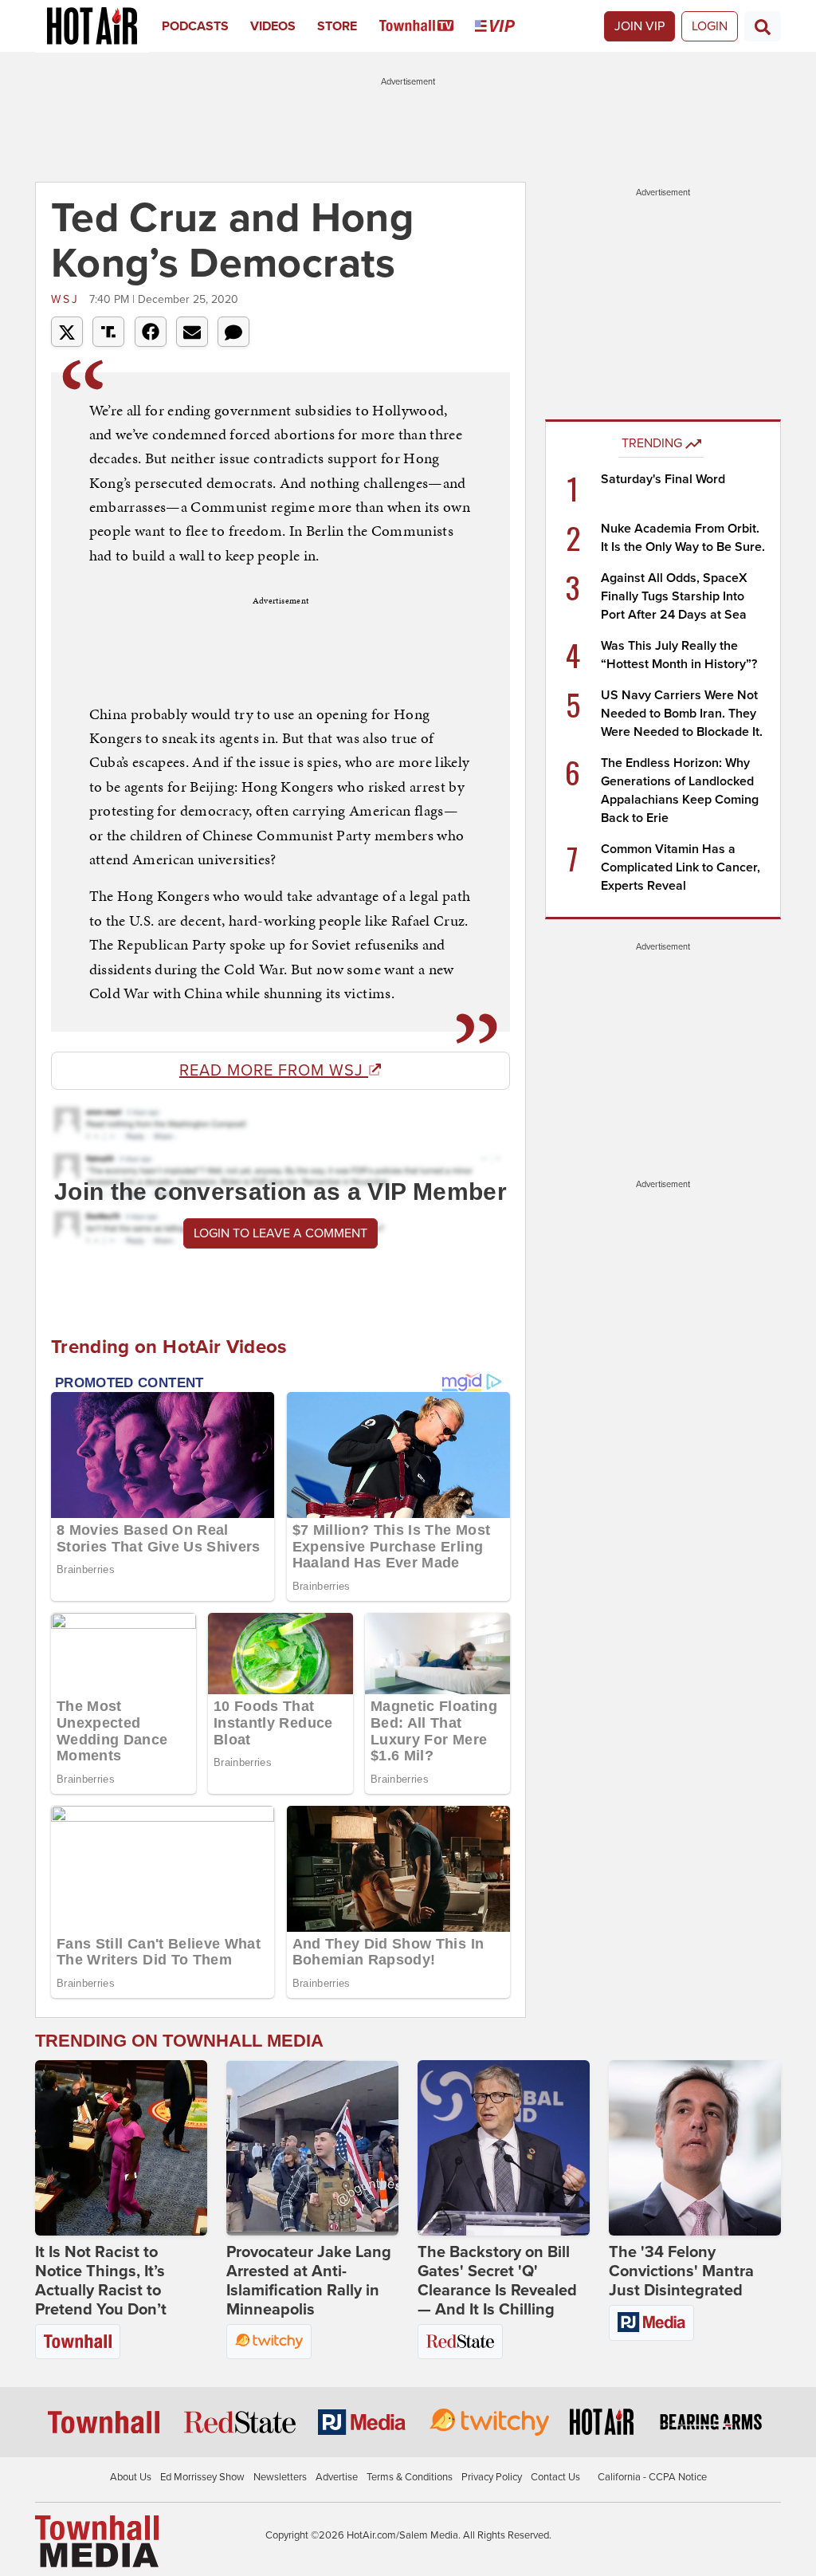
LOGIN (710, 26)
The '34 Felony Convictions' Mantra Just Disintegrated (681, 2271)
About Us (131, 2477)
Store (337, 26)
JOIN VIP (639, 26)
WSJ (68, 299)
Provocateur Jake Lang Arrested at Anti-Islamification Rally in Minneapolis (309, 2281)
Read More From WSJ (274, 1071)
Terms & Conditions (410, 2477)
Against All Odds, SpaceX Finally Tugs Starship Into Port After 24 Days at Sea (674, 596)
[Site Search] (763, 26)
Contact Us (555, 2477)
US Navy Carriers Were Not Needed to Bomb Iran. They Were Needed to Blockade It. (682, 714)
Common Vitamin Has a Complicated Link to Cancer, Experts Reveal (681, 867)
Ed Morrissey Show (202, 2477)
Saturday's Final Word (663, 479)
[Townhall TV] (428, 26)
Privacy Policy (492, 2477)
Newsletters (280, 2477)
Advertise (337, 2477)
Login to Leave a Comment (280, 1233)
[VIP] (506, 26)
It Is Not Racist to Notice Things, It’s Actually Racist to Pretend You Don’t (101, 2281)
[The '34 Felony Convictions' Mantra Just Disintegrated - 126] (695, 2148)
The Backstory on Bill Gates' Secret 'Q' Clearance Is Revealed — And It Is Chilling (497, 2281)
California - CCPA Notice (652, 2477)
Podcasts (195, 26)
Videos (273, 26)
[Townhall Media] (97, 2541)
